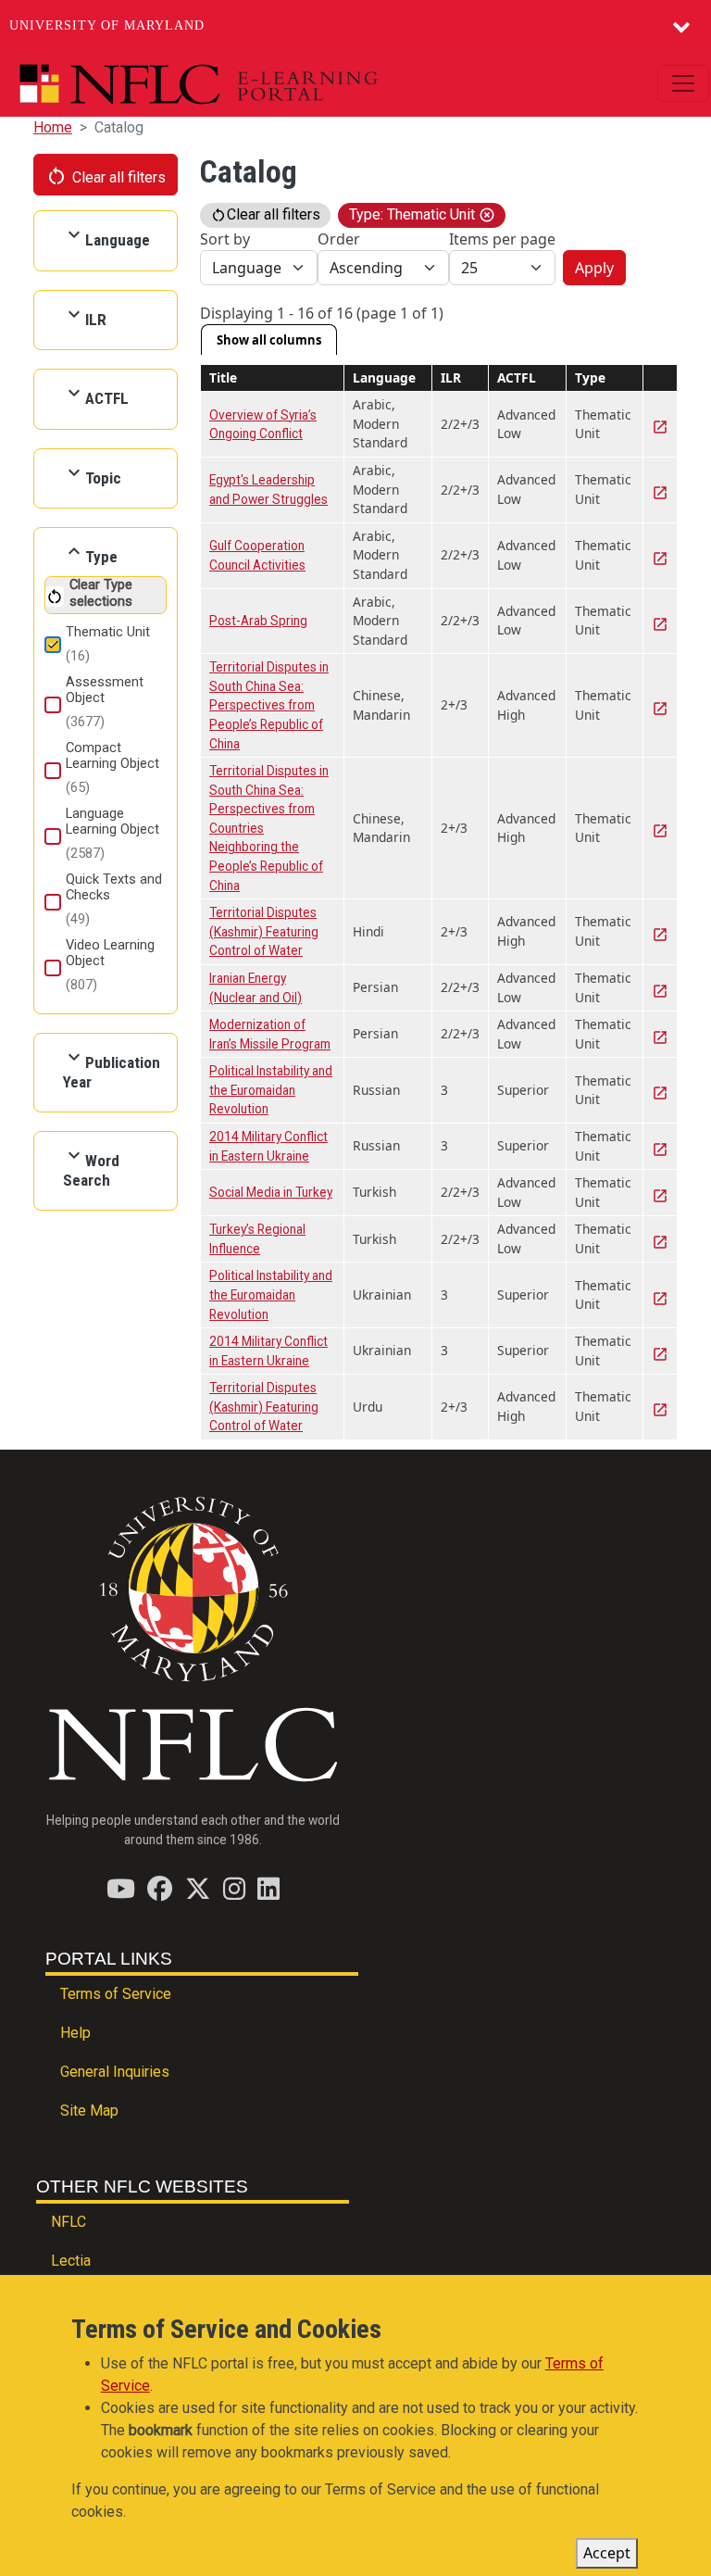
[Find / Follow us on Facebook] (160, 1888)
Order (339, 239)
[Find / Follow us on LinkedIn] (268, 1888)
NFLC (69, 2222)
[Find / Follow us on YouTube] (121, 1888)
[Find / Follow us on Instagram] (234, 1888)
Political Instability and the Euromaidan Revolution (271, 1090)
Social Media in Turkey (271, 1192)
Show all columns (269, 340)
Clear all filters (106, 176)
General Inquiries (115, 2072)
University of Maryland (107, 25)
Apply (594, 268)
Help (75, 2033)
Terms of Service (116, 1994)
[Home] (241, 84)
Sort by (225, 239)
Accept (607, 2553)
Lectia (71, 2261)
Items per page (502, 239)
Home (53, 127)
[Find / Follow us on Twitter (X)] (198, 1888)
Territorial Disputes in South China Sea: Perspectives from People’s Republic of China (269, 705)
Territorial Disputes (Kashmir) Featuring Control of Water (264, 931)
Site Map (89, 2111)
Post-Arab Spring (258, 621)
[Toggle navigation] (683, 83)
